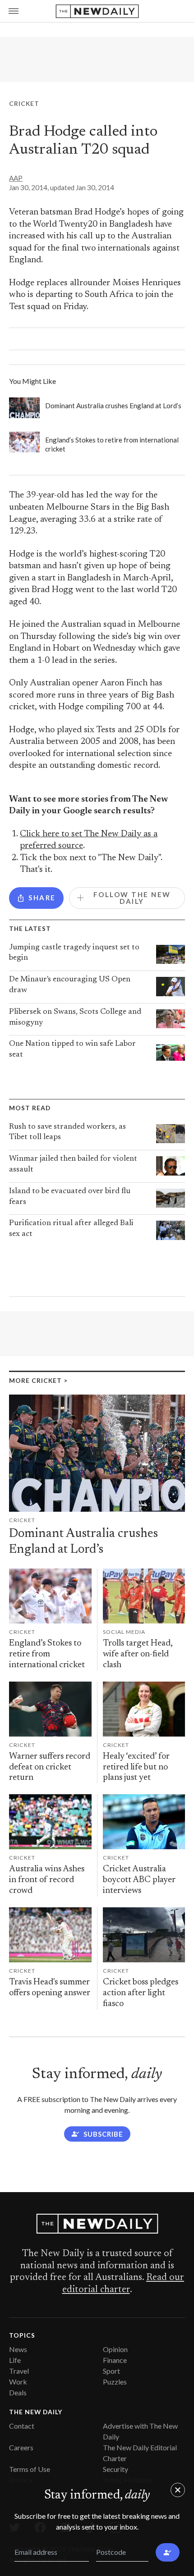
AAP (16, 178)
